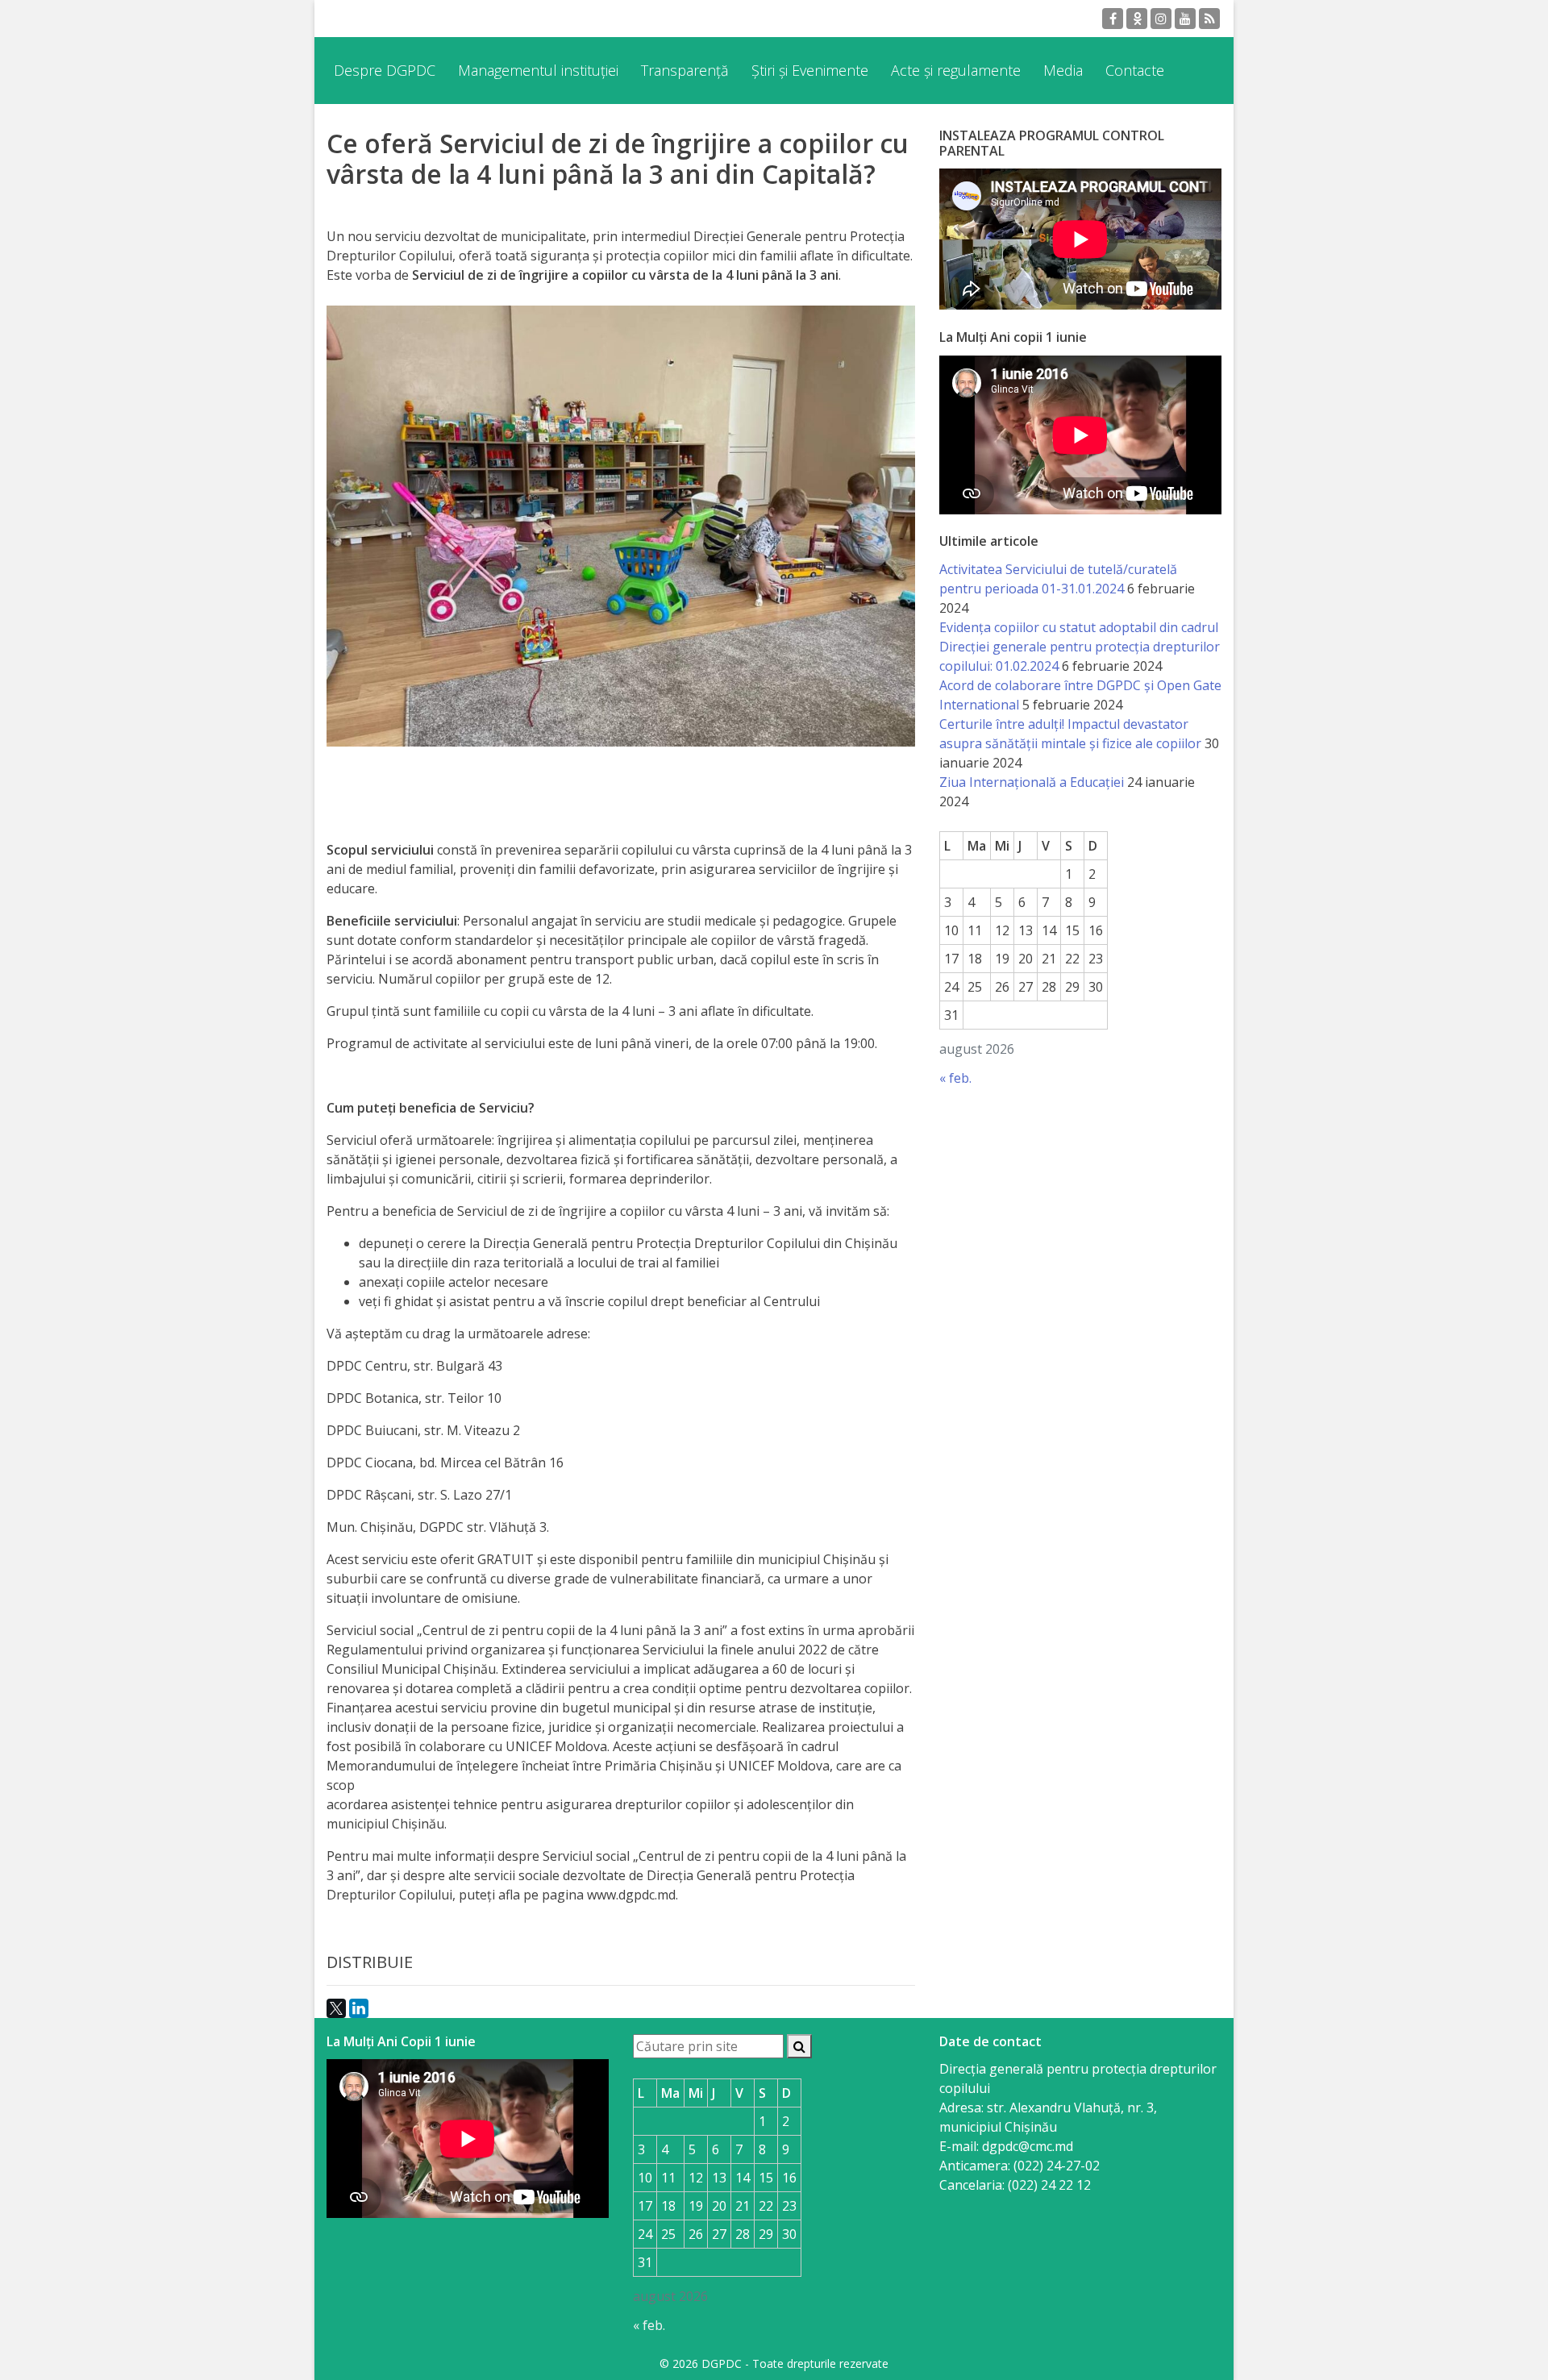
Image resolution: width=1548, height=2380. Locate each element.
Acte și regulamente (956, 70)
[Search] (799, 2046)
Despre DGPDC (385, 70)
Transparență (685, 70)
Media (1063, 70)
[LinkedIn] (359, 2008)
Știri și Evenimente (810, 70)
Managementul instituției (538, 70)
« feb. (955, 1078)
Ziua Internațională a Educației (1032, 782)
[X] (336, 2008)
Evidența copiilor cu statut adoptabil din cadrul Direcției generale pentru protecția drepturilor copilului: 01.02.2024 (1080, 647)
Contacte (1135, 70)
